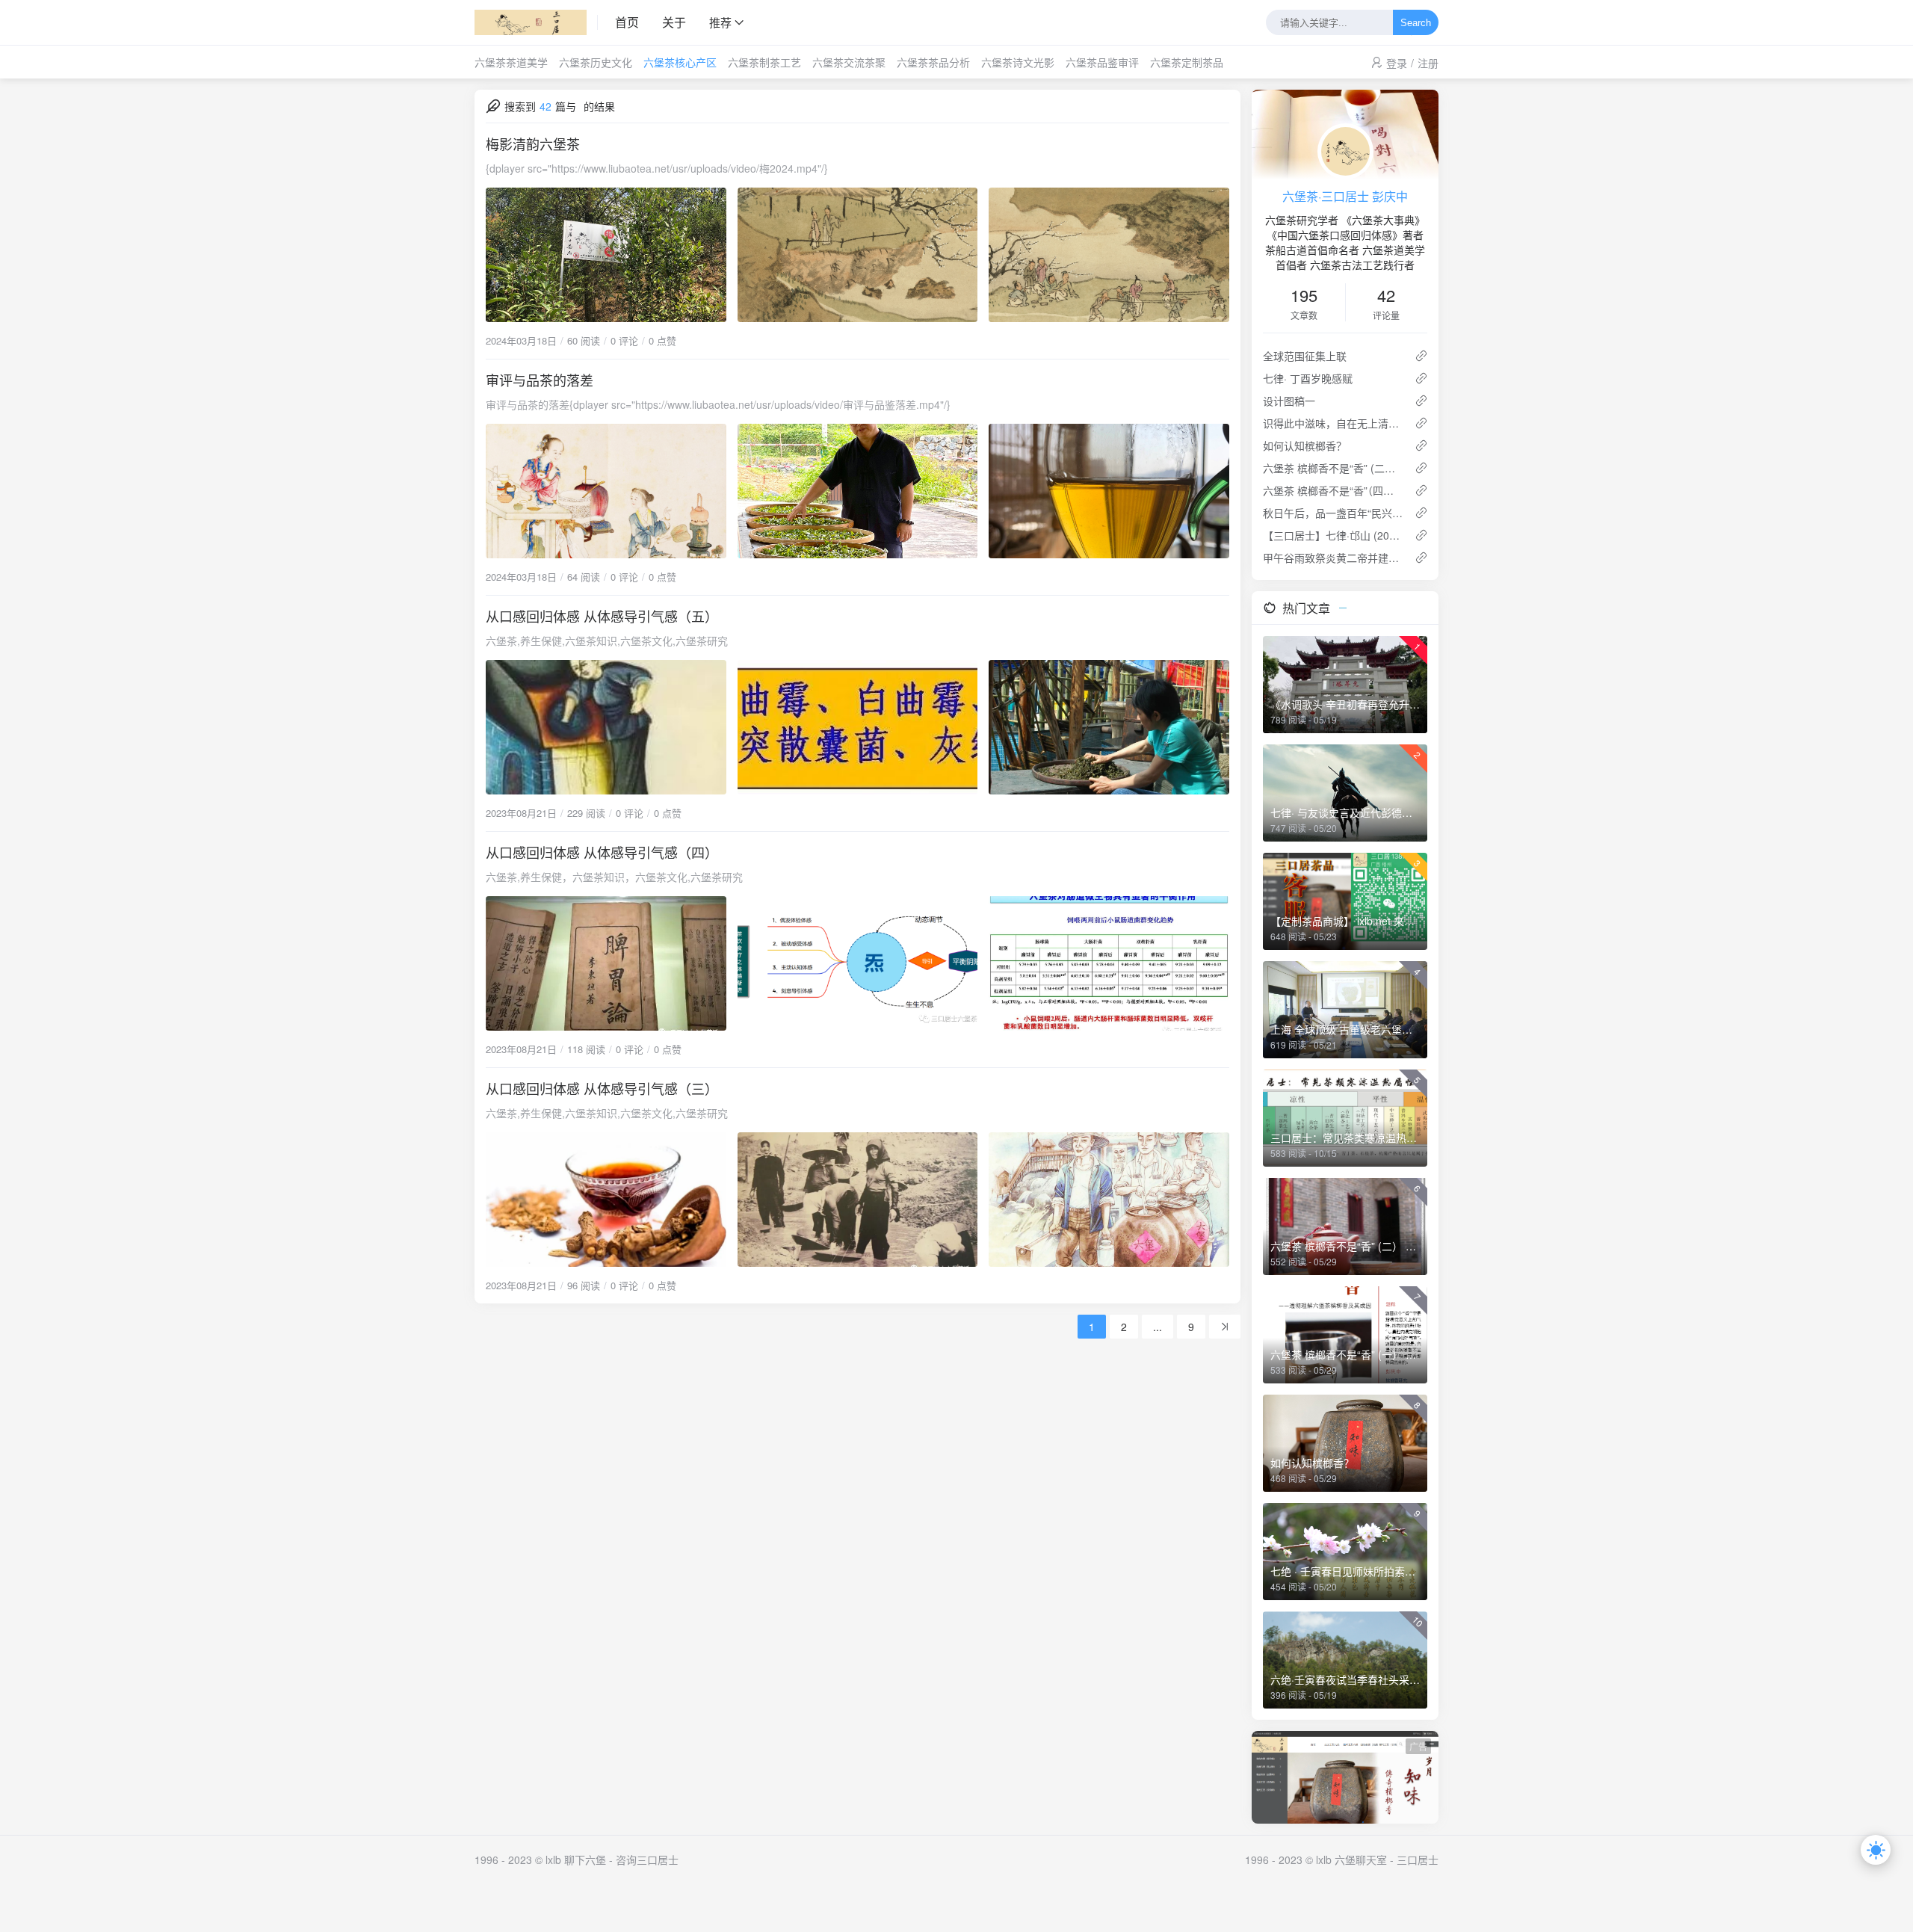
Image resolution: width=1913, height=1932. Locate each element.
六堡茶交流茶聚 (849, 62)
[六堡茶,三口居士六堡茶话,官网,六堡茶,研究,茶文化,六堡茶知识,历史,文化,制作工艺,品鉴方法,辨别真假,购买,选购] (536, 22)
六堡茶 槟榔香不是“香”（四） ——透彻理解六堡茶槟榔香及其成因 (1333, 490)
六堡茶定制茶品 (1187, 62)
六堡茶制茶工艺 (764, 62)
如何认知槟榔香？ (1305, 445)
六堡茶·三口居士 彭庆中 (1345, 196)
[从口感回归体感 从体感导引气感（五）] (857, 727)
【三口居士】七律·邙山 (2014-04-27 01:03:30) (1333, 535)
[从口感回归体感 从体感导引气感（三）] (857, 1200)
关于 (674, 22)
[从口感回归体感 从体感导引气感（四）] (857, 963)
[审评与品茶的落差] (857, 491)
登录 (1397, 63)
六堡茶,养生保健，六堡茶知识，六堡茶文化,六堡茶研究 (614, 877)
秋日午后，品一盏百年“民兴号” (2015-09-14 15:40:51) (1333, 513)
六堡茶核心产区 (680, 62)
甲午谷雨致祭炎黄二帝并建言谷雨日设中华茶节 (1333, 558)
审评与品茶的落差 (540, 380)
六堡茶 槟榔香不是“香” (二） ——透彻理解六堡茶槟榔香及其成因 (1333, 468)
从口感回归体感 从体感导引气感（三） (602, 1088)
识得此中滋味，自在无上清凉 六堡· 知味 (1333, 423)
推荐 (720, 22)
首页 (627, 22)
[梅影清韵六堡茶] (857, 255)
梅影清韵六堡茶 (533, 143)
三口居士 (1418, 1860)
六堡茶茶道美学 (511, 62)
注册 (1428, 63)
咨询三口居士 (647, 1860)
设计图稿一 (1289, 401)
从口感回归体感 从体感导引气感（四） (602, 852)
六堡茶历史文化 (596, 62)
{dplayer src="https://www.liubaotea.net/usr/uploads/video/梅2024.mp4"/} (657, 168)
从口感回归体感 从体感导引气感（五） (602, 616)
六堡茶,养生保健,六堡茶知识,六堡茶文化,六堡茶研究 (607, 641)
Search (1416, 23)
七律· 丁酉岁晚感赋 (1308, 378)
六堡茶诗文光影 (1018, 62)
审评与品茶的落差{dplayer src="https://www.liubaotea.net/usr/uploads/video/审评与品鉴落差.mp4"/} (718, 404)
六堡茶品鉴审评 (1102, 62)
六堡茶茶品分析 (933, 62)
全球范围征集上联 (1305, 356)
